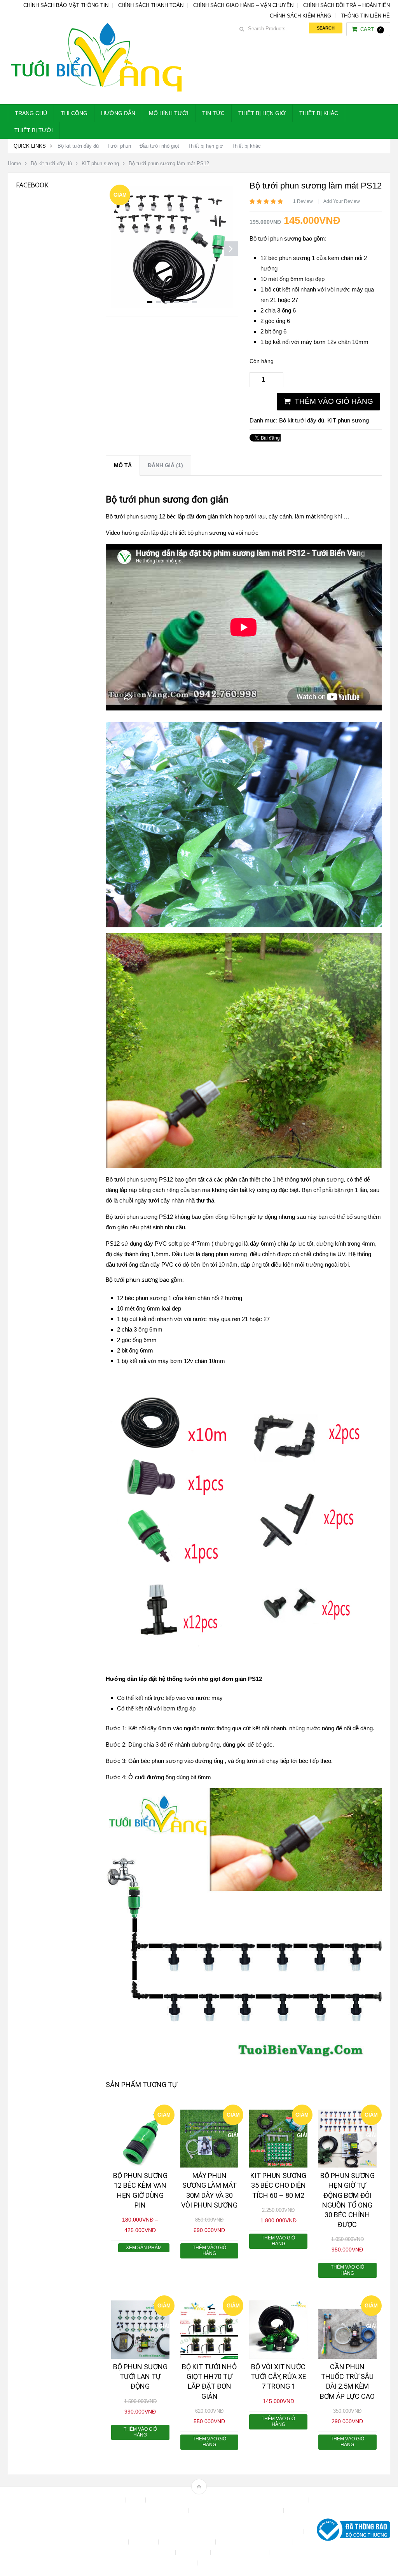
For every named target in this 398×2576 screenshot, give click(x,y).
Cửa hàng (255, 2531)
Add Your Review (342, 201)
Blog (136, 2500)
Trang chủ (31, 113)
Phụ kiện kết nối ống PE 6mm (255, 2542)
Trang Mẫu (215, 2563)
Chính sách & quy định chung (151, 2511)
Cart (371, 29)
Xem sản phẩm (144, 2248)
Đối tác (116, 2542)
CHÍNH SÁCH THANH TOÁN (151, 5)
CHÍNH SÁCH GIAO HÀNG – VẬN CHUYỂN (243, 5)
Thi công (74, 113)
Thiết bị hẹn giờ (262, 113)
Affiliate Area (107, 2500)
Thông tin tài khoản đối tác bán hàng (152, 2563)
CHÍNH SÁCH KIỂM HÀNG (300, 16)
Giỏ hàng (144, 2542)
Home (14, 163)
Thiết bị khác (319, 113)
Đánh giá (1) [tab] (165, 465)
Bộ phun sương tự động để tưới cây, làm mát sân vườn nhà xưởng (228, 2500)
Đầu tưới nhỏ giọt (159, 146)
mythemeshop (48, 2531)
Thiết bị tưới (34, 130)
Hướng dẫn (118, 113)
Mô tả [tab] (123, 465)
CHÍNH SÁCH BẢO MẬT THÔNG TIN (66, 5)
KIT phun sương (100, 163)
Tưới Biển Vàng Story (262, 2563)
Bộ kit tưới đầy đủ (78, 146)
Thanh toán (194, 2552)
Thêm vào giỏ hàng (334, 401)
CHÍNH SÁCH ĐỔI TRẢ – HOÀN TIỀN (347, 5)
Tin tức (213, 113)
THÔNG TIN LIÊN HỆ (365, 16)
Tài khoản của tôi (152, 2552)
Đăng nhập (288, 2531)
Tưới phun (119, 146)
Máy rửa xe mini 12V (188, 2542)
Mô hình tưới (169, 113)
